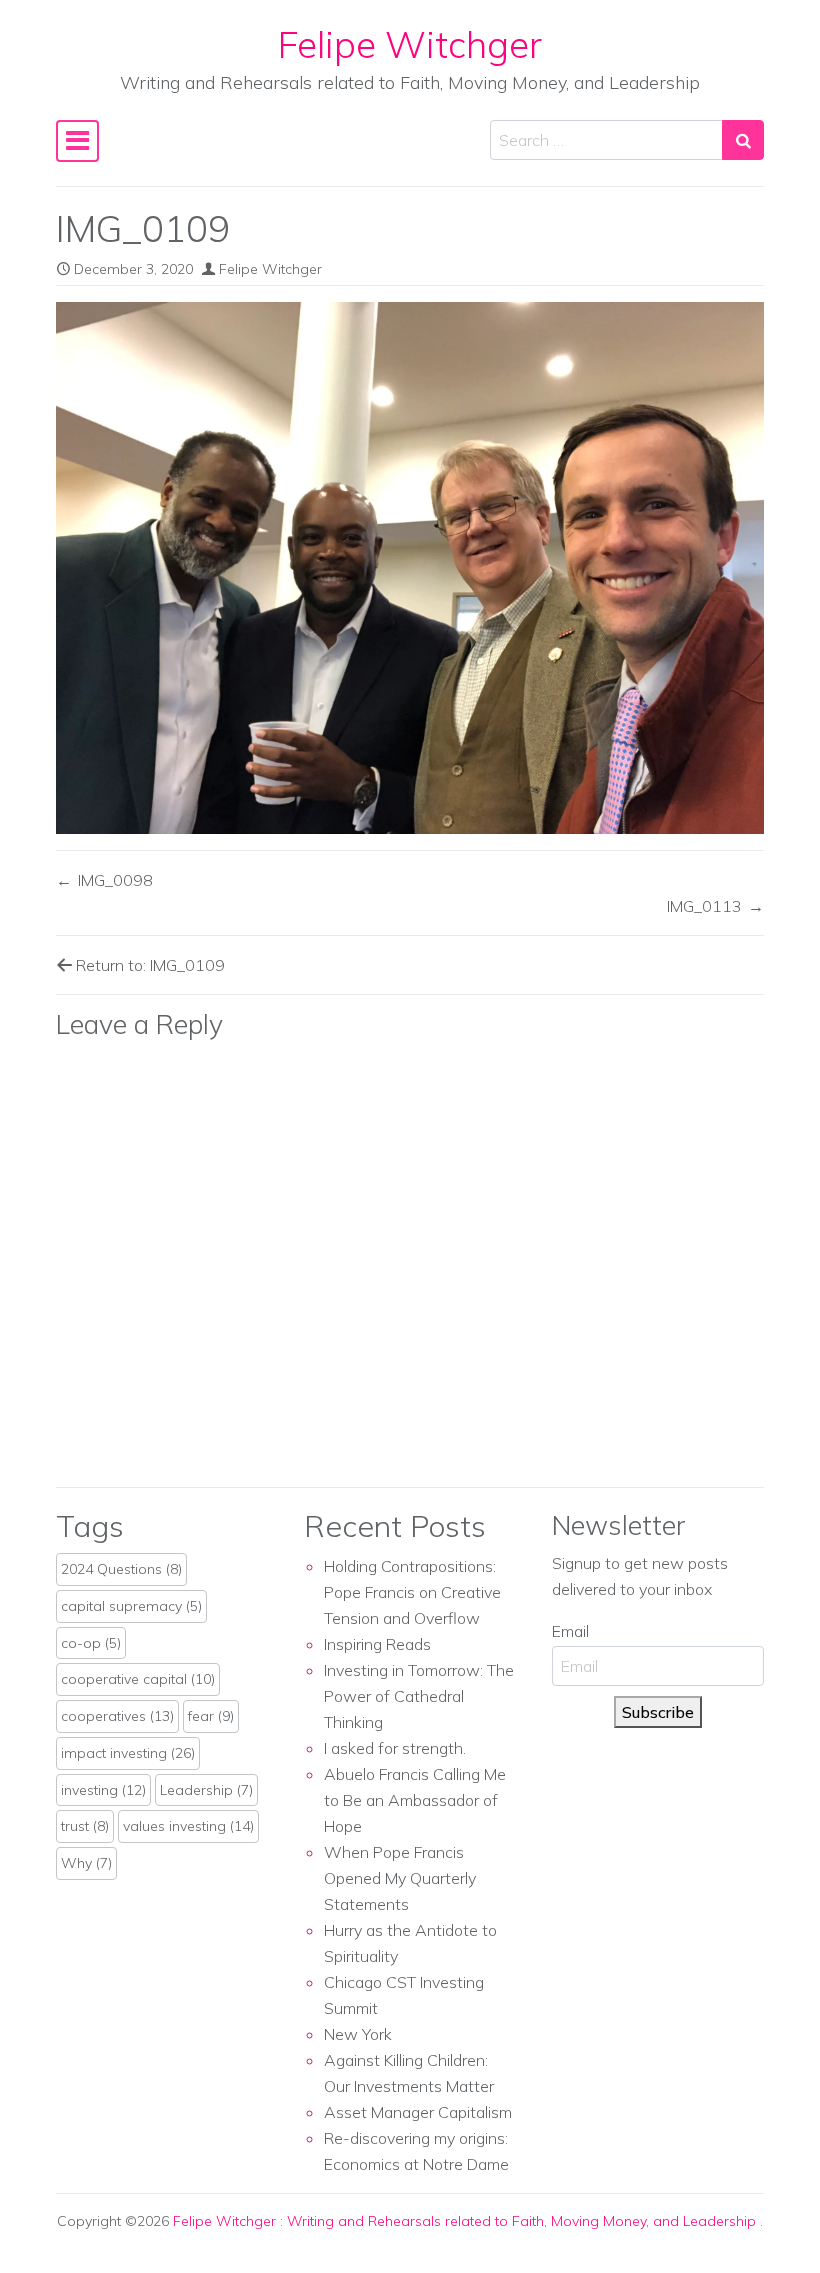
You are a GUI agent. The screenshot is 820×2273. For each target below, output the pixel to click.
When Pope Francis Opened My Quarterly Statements (400, 1878)
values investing (188, 1826)
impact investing (128, 1753)
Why (86, 1863)
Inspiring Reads (377, 1644)
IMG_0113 (704, 906)
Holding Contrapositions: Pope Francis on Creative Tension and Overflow (412, 1592)
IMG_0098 (115, 880)
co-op (91, 1643)
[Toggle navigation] (77, 141)
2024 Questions (121, 1569)
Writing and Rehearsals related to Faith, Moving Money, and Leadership (523, 2221)
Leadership (206, 1790)
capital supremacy (131, 1606)
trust (85, 1826)
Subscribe (658, 1712)
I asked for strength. (395, 1748)
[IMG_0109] (410, 568)
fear (211, 1716)
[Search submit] (743, 140)
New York (358, 2034)
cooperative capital (138, 1679)
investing (103, 1790)
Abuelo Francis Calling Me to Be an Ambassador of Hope (415, 1800)
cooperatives (117, 1716)
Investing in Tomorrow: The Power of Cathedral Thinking (419, 1696)
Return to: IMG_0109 (148, 965)
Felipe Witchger (410, 44)
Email (570, 1631)
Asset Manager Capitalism (418, 2112)
